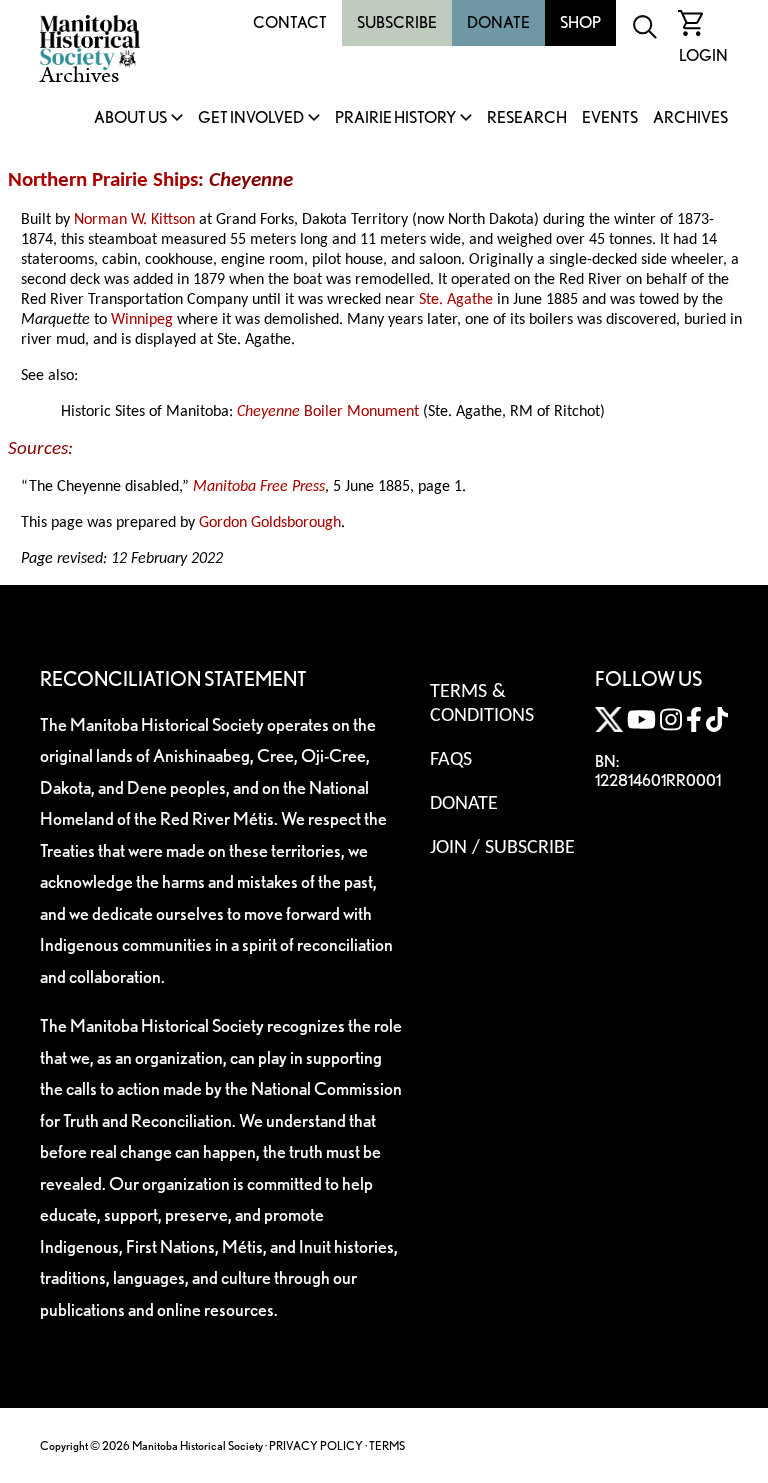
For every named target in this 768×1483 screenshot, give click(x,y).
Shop (580, 22)
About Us (130, 118)
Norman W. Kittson (134, 220)
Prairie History (395, 118)
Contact (290, 22)
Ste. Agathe (456, 300)
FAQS (451, 760)
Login (703, 55)
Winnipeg (142, 320)
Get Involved (251, 118)
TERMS (387, 1445)
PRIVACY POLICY (316, 1445)
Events (610, 118)
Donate (498, 22)
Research (527, 118)
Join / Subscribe (502, 848)
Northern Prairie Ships (103, 180)
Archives (690, 118)
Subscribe (397, 22)
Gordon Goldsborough (270, 523)
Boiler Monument (328, 412)
